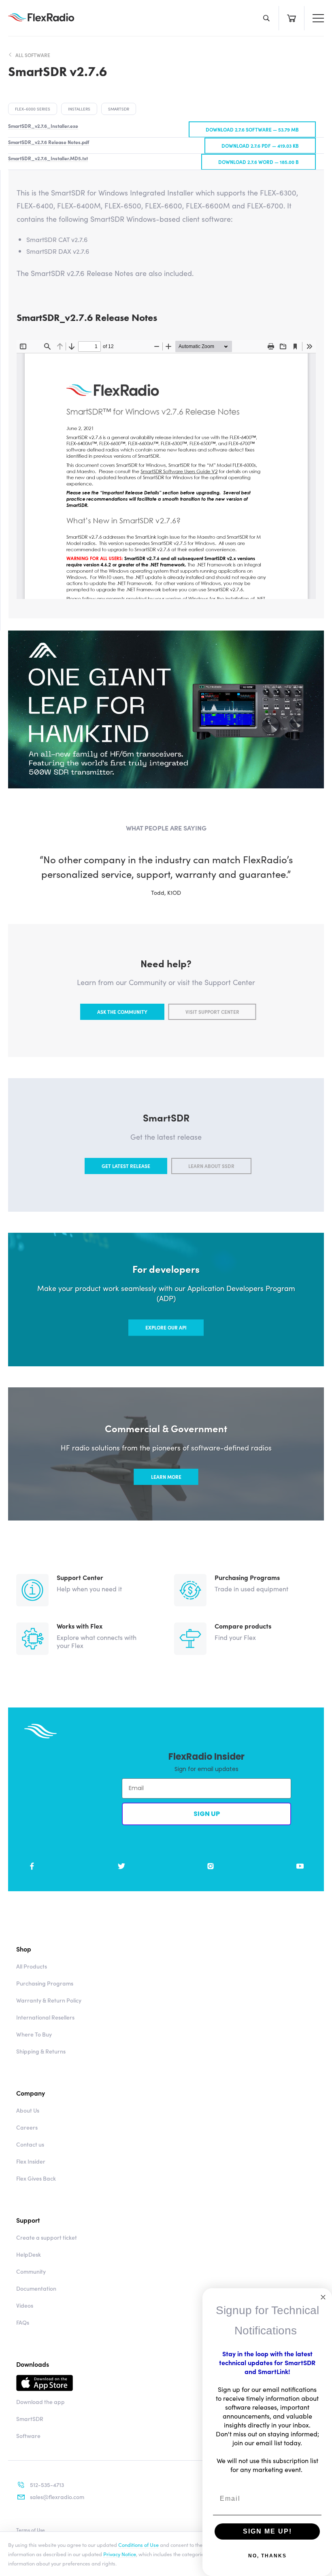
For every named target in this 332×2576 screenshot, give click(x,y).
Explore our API (166, 1327)
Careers (27, 2127)
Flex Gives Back (36, 2178)
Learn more (166, 1477)
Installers (79, 109)
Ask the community (122, 1012)
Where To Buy (34, 2034)
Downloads (33, 2364)
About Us (28, 2110)
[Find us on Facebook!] (32, 1866)
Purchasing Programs (45, 1983)
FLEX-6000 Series (33, 109)
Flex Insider (31, 2161)
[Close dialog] (323, 2297)
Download (123, 2383)
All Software (33, 55)
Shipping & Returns (41, 2051)
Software (28, 2436)
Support (28, 2220)
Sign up (207, 1814)
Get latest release (126, 1166)
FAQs (23, 2322)
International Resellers (45, 2017)
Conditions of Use (138, 2544)
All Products (32, 1966)
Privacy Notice (120, 2554)
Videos (25, 2305)
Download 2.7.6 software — (252, 129)
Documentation (36, 2288)
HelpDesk (29, 2254)
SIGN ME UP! (267, 2531)
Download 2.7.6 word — (259, 162)
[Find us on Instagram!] (211, 1866)
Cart (291, 18)
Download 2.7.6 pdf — (260, 145)
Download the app (40, 2402)
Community (31, 2271)
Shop (24, 1949)
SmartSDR (119, 109)
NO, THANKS (267, 2556)
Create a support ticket (47, 2237)
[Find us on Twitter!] (121, 1866)
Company (31, 2093)
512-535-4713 (47, 2485)
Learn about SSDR (211, 1166)
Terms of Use (31, 2530)
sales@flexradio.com (57, 2497)
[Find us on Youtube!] (300, 1866)
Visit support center (212, 1012)
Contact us (30, 2144)
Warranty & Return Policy (49, 2000)
